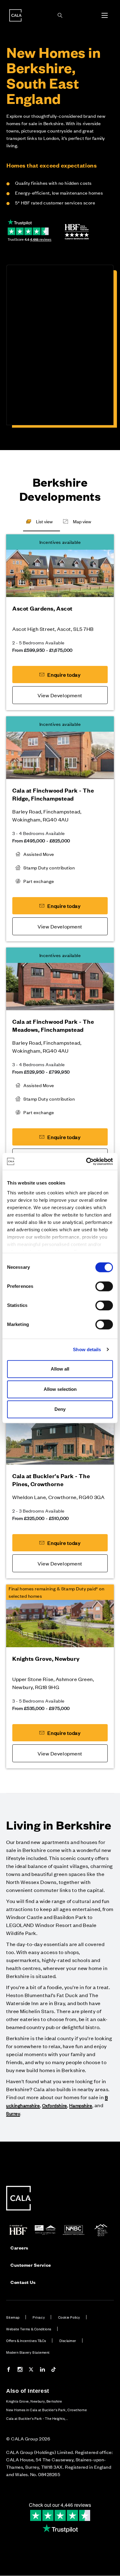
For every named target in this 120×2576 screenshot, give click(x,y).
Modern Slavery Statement (28, 2352)
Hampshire (81, 2105)
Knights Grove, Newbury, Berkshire (34, 2401)
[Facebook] (9, 2370)
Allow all (60, 1369)
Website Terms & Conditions (29, 2329)
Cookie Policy (69, 2317)
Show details (87, 1349)
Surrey (13, 2113)
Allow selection (60, 1389)
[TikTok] (54, 2370)
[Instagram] (20, 2370)
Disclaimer (68, 2341)
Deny (60, 1409)
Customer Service (31, 2265)
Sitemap (13, 2317)
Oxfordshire (55, 2105)
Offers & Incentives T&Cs (26, 2341)
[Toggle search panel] (60, 15)
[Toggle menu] (105, 15)
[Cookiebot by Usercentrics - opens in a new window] (86, 1161)
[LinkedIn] (42, 2370)
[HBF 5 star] (77, 232)
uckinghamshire (23, 2105)
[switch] (104, 1286)
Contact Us (23, 2282)
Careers (19, 2248)
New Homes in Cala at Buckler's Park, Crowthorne (46, 2410)
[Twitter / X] (31, 2370)
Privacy (39, 2317)
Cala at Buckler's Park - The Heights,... (37, 2418)
